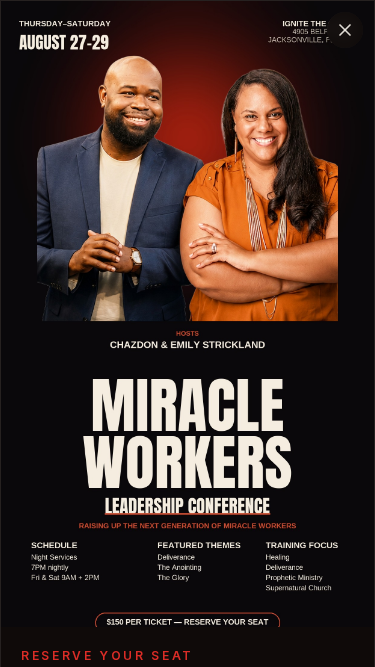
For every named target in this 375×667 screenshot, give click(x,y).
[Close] (345, 30)
